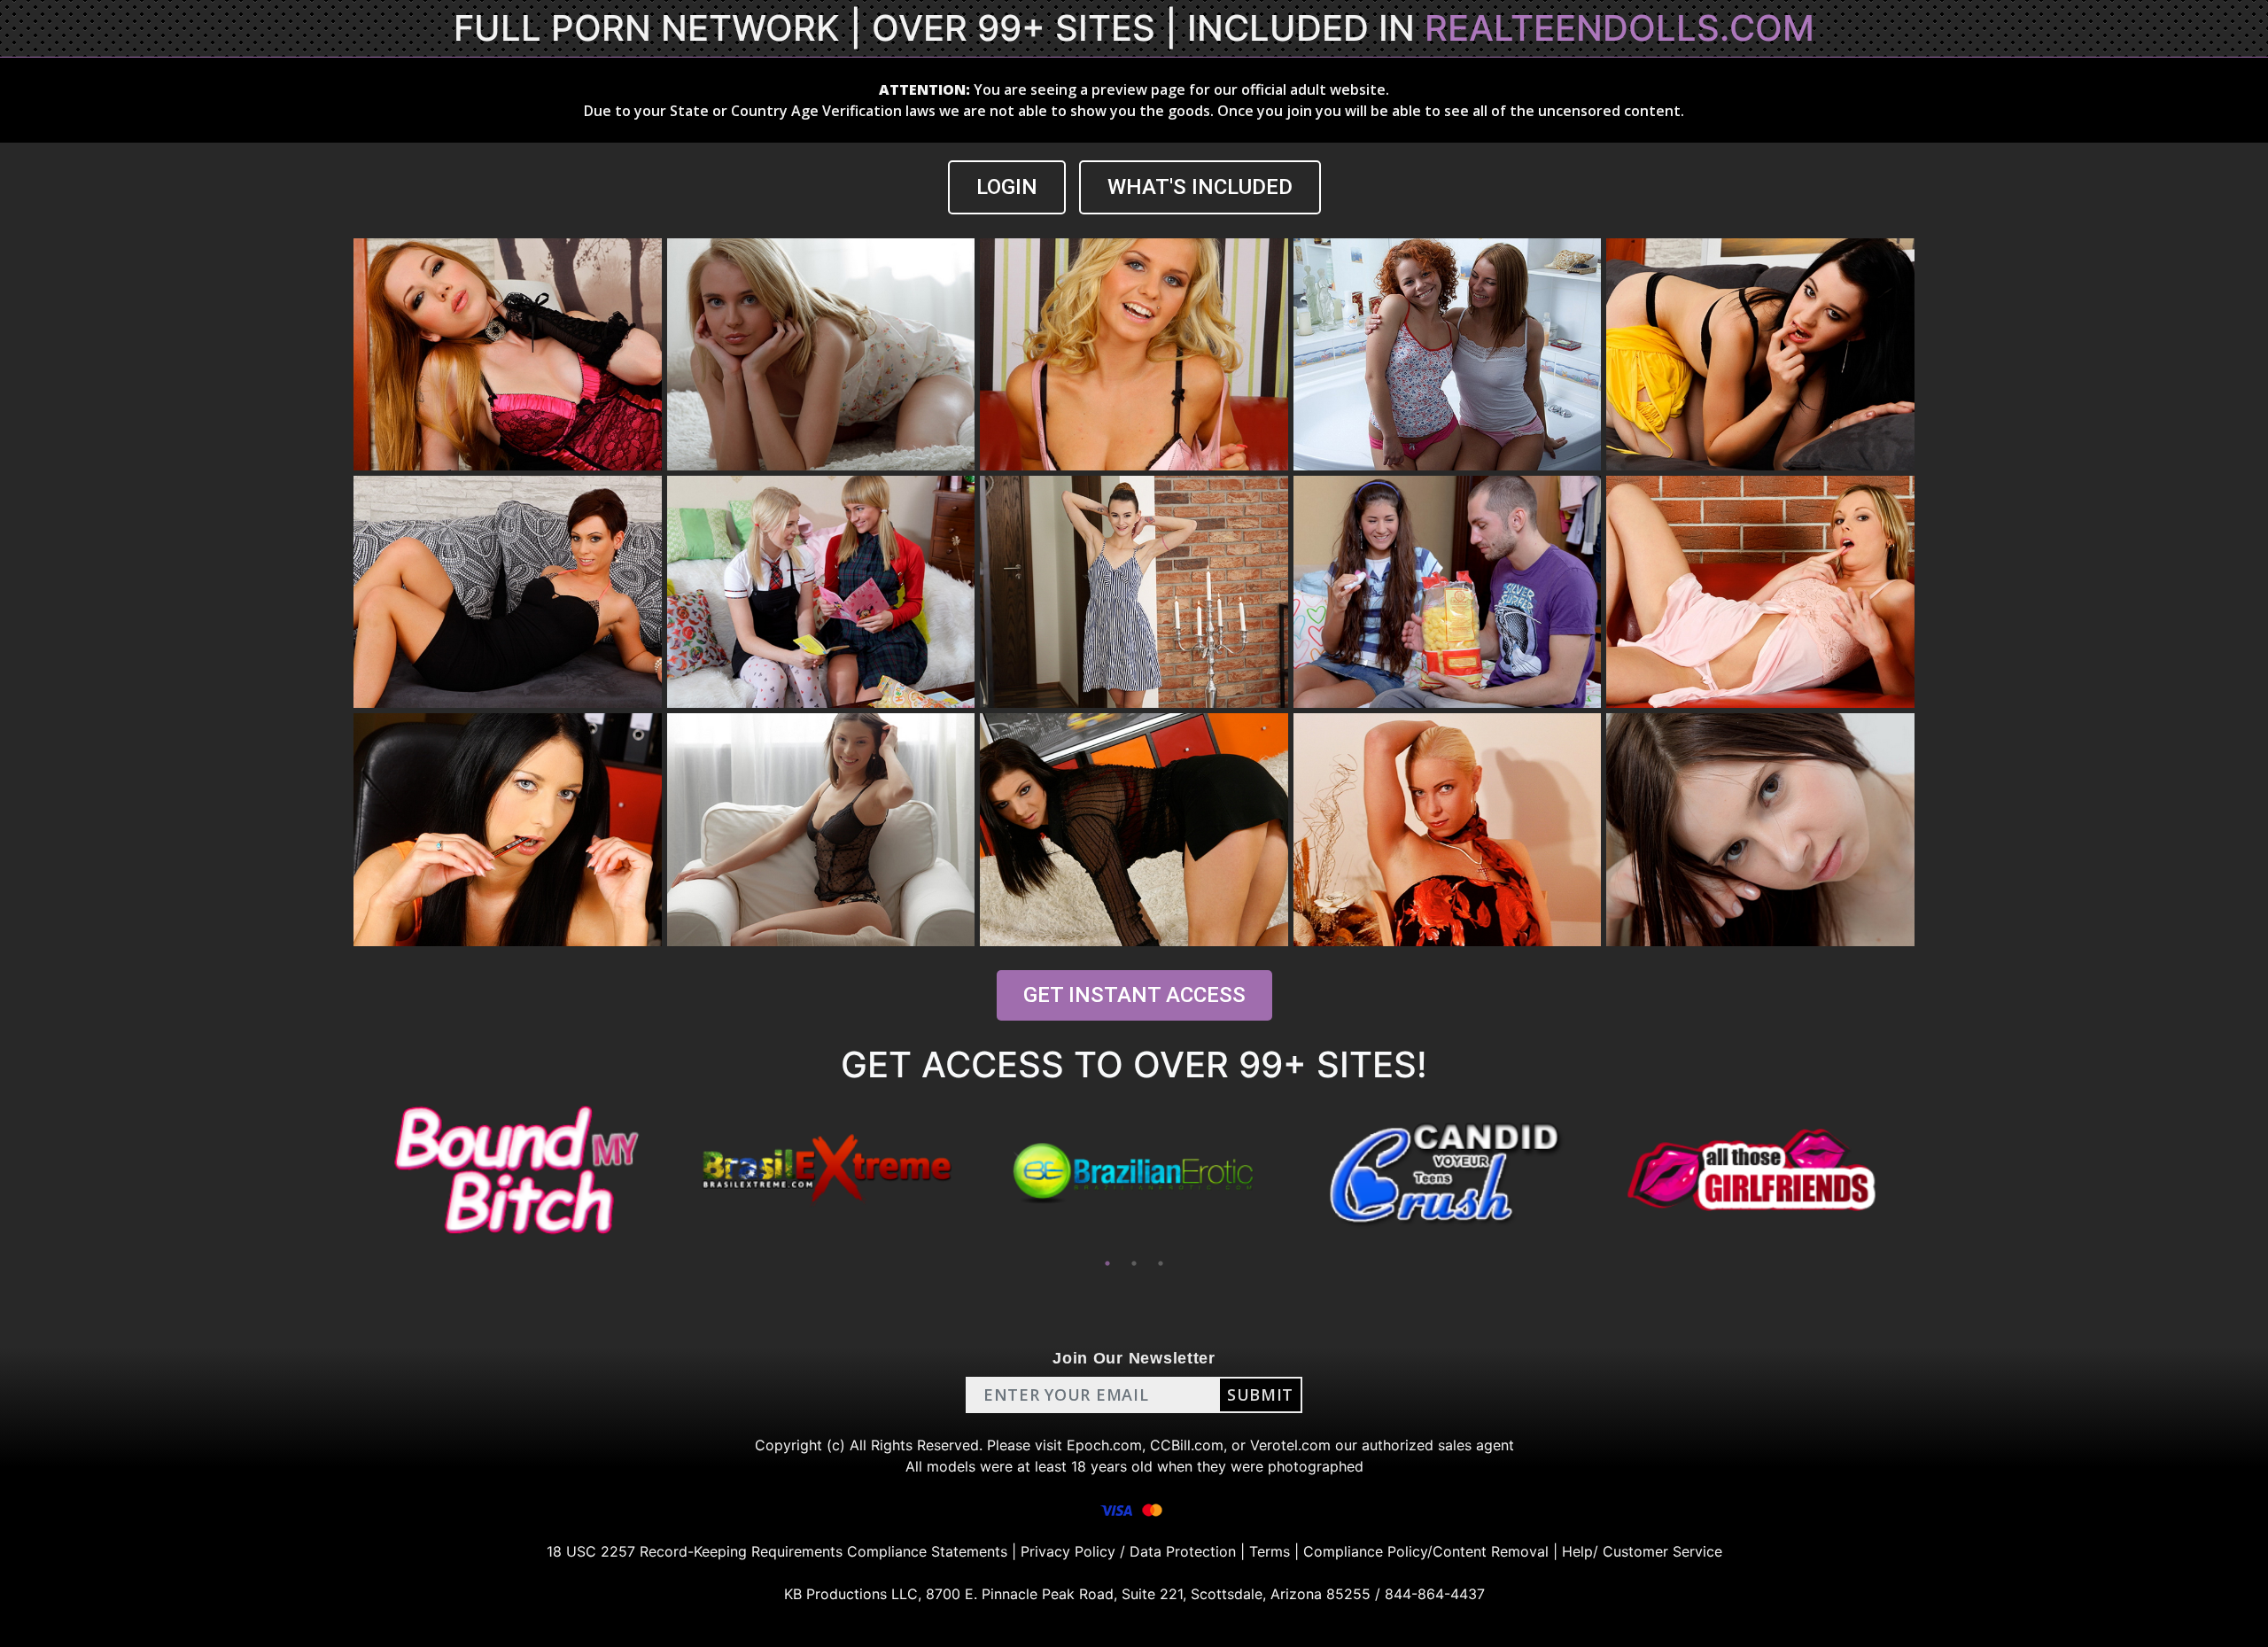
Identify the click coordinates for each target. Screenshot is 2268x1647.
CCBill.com (1187, 1445)
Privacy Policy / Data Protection (1128, 1551)
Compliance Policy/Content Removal (1426, 1551)
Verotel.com (1290, 1445)
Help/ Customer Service (1642, 1551)
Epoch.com (1104, 1445)
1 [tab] (1107, 1263)
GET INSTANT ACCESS (1134, 995)
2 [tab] (1134, 1263)
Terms (1270, 1551)
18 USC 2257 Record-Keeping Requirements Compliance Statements (777, 1551)
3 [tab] (1161, 1263)
